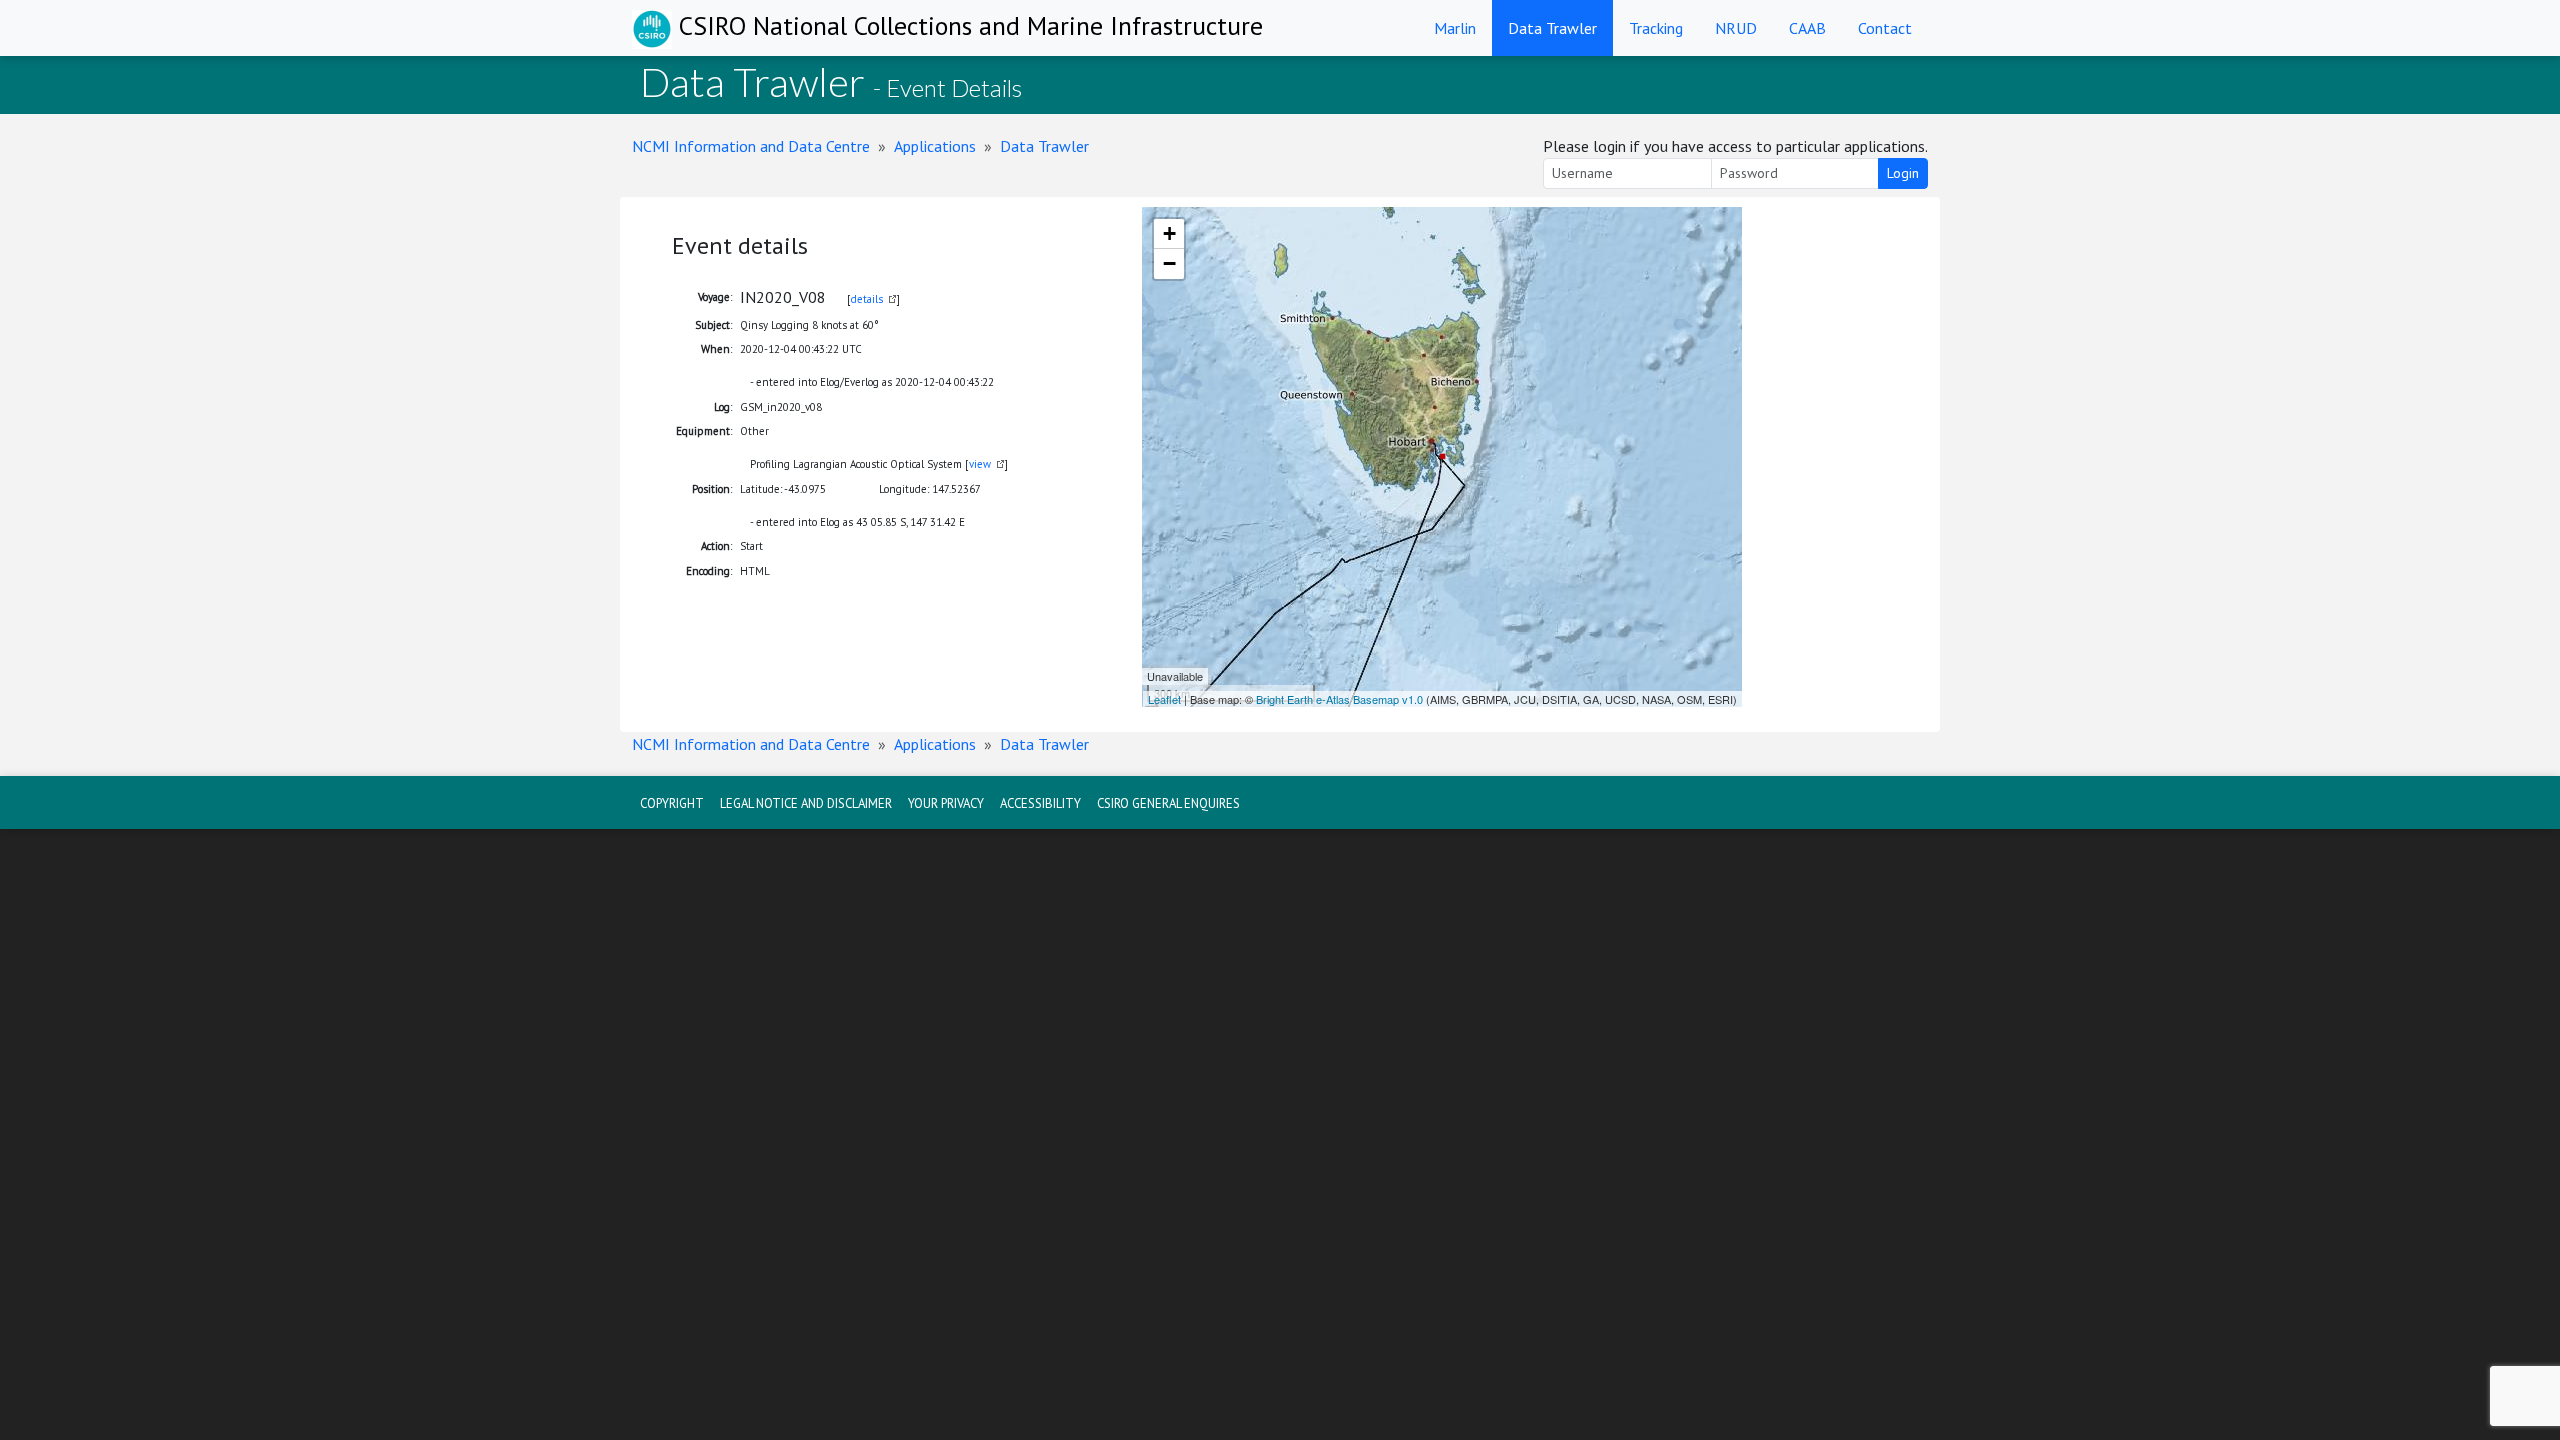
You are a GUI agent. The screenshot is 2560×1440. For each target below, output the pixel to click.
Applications (935, 146)
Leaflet (1164, 699)
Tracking (1656, 28)
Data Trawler (1552, 28)
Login (1903, 173)
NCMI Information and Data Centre (751, 146)
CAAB (1807, 28)
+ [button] (1169, 233)
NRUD (1736, 28)
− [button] (1169, 263)
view (980, 464)
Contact (1885, 28)
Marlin (1455, 28)
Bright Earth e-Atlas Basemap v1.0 (1339, 699)
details (867, 299)
